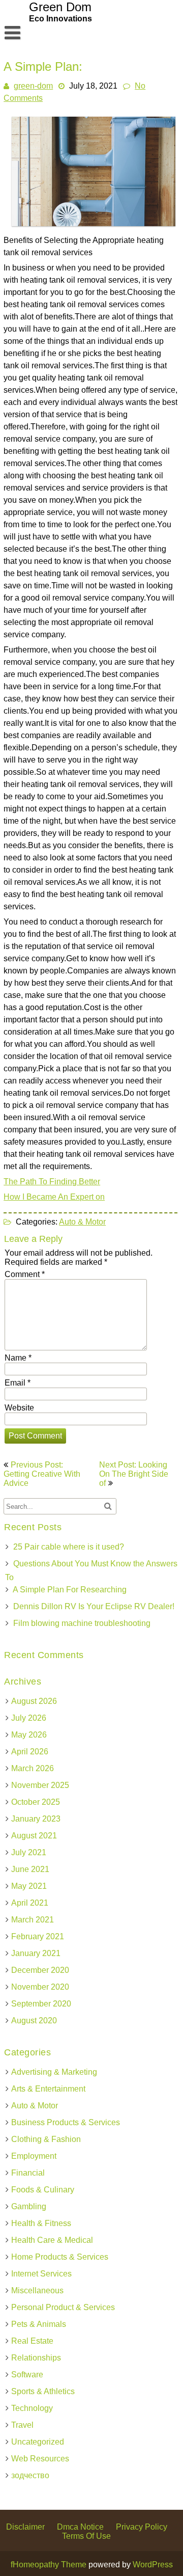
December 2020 (40, 1970)
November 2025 (40, 1785)
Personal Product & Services (63, 2307)
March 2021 (33, 1920)
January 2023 (36, 1819)
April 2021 (30, 1903)
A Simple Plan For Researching (70, 1590)
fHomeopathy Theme (49, 2565)
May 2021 (29, 1886)
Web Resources (40, 2459)
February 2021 (38, 1936)
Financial (28, 2173)
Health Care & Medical (52, 2240)
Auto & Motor (82, 1222)
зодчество (30, 2475)
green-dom (33, 86)
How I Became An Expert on (54, 1197)
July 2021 (29, 1852)
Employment (34, 2156)
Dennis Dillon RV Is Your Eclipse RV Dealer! (94, 1606)
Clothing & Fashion (46, 2139)
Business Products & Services (66, 2122)
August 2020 (34, 2021)
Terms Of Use (86, 2536)
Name (18, 1358)
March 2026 (33, 1768)
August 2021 (34, 1836)
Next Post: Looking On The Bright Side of (134, 1474)
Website (19, 1408)
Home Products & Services (60, 2257)
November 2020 (40, 1987)
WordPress (153, 2565)
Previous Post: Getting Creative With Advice (42, 1474)
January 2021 (36, 1953)
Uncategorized (38, 2442)
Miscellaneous (37, 2290)
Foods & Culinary (43, 2190)
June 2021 (30, 1869)
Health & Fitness (41, 2223)
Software (27, 2375)
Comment (25, 1274)
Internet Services (41, 2274)
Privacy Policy (142, 2527)
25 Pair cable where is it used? (69, 1547)
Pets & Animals (39, 2324)
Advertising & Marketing (54, 2072)
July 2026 (29, 1718)
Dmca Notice (80, 2527)
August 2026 (34, 1701)
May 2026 (29, 1735)
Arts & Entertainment (48, 2089)
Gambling (29, 2206)
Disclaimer (25, 2527)
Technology (32, 2408)
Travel (22, 2425)
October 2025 (36, 1802)
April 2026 (30, 1752)
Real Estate (32, 2341)
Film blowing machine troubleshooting (82, 1623)
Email (18, 1383)
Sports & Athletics (43, 2391)
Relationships (36, 2358)
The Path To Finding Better (52, 1182)
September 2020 (41, 2004)
